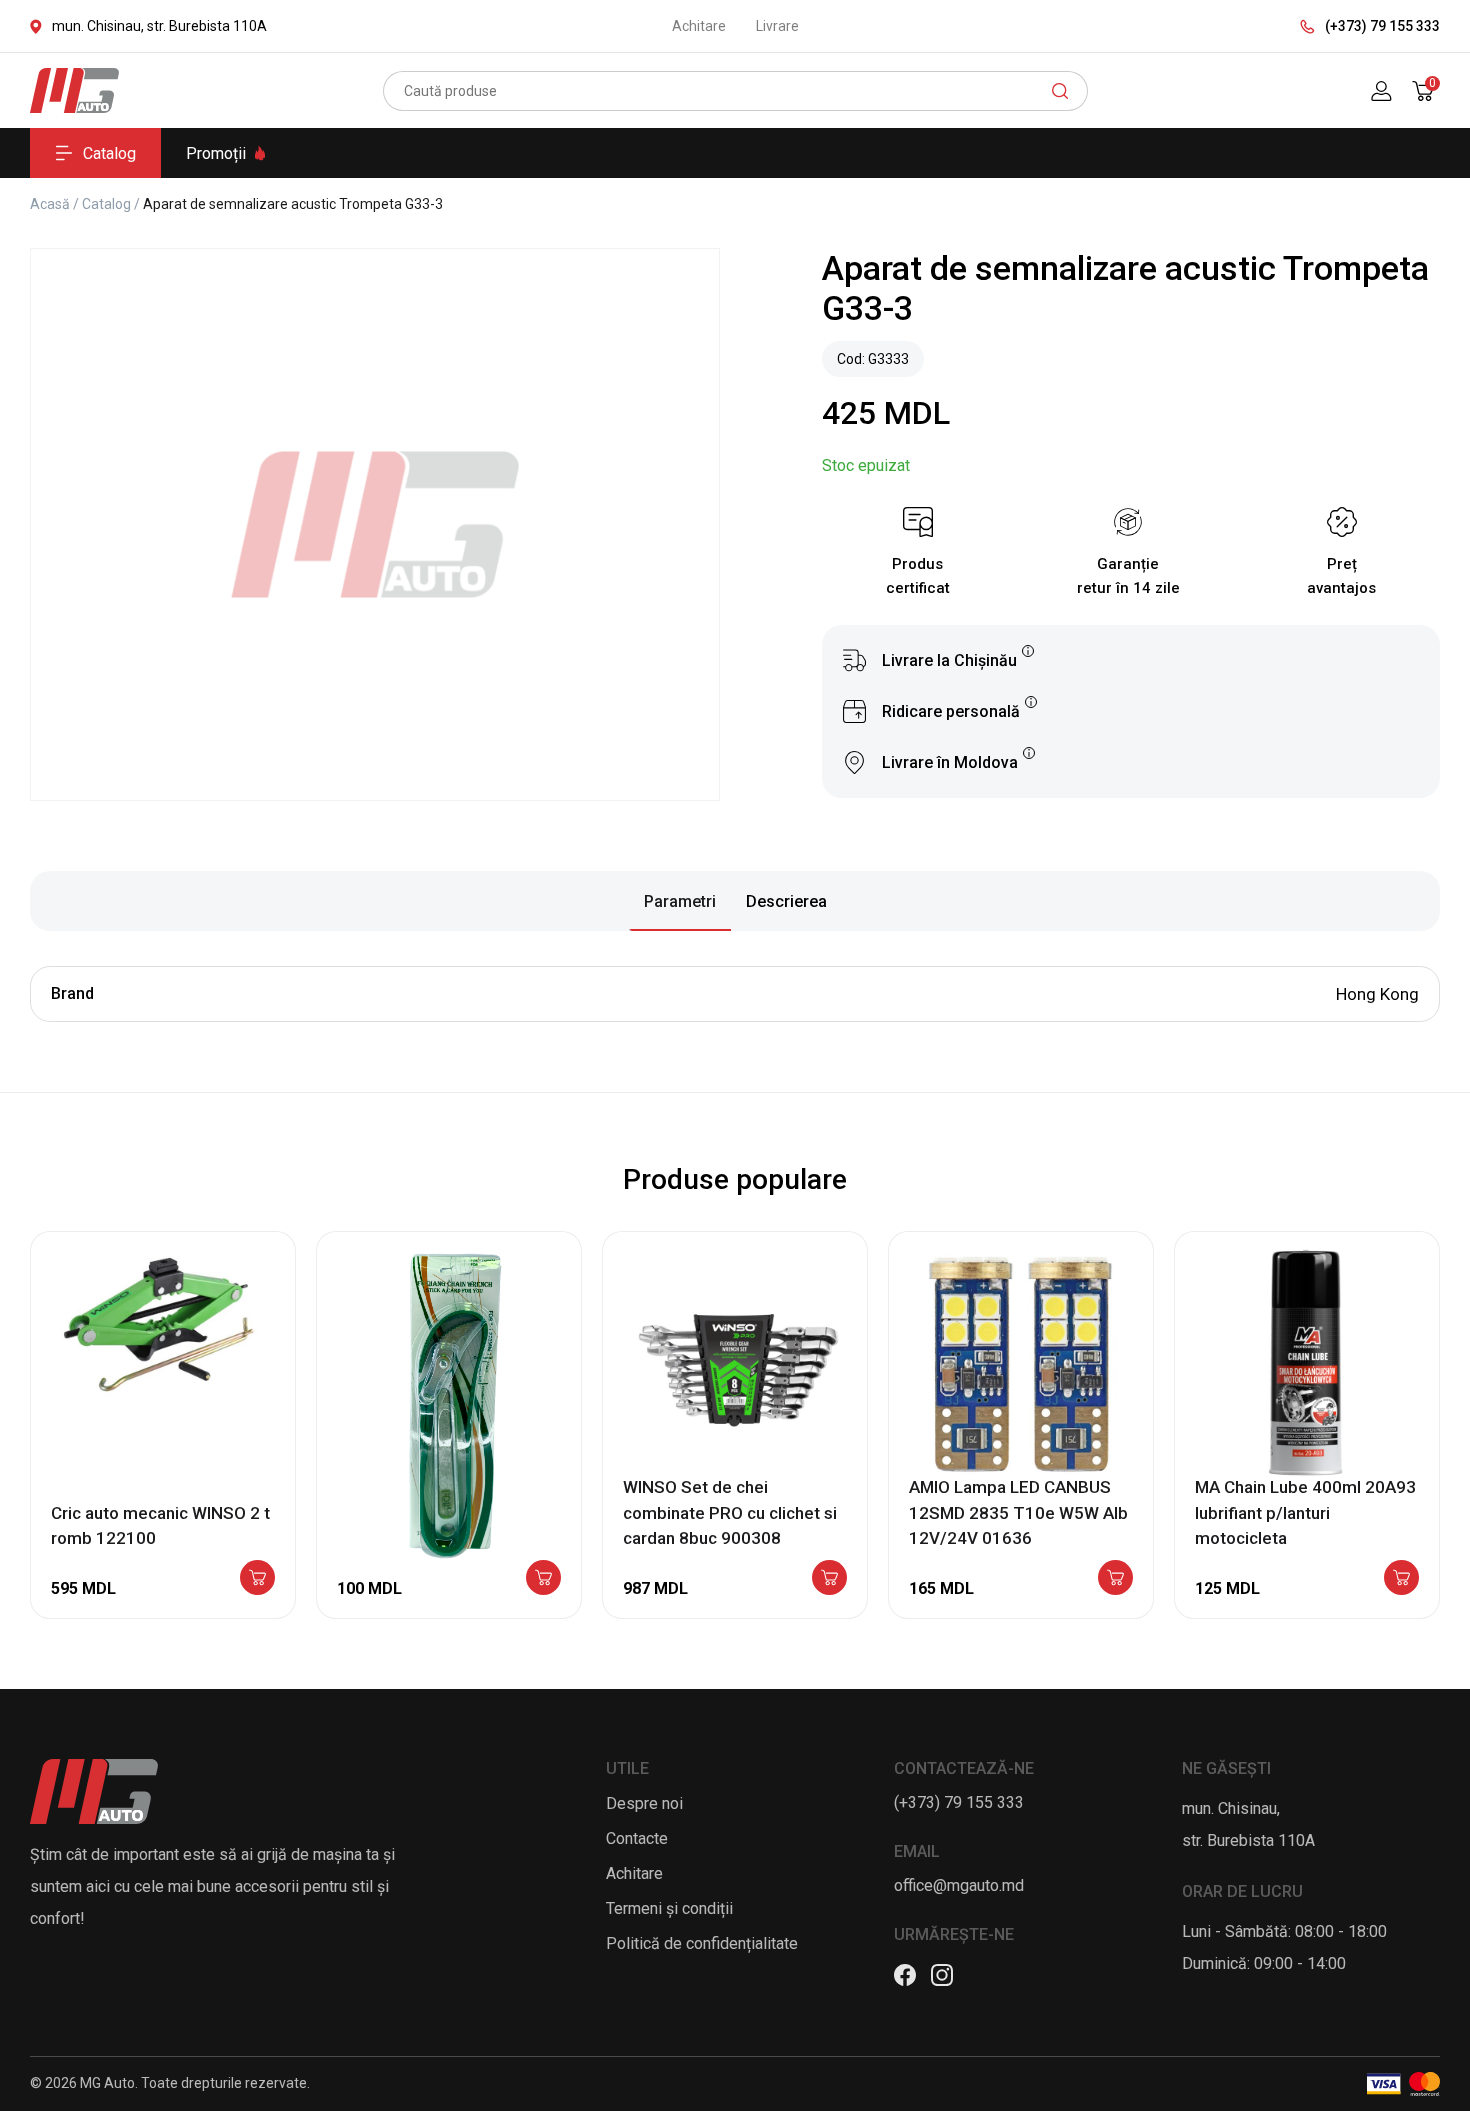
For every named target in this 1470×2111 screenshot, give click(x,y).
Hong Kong (1377, 994)
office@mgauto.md (959, 1885)
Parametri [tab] (680, 901)
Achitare (699, 26)
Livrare (777, 26)
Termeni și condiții (669, 1908)
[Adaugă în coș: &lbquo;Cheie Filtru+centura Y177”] (543, 1579)
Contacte (637, 1838)
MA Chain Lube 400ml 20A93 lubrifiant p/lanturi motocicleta (1305, 1512)
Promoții (216, 153)
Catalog (109, 153)
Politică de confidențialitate (702, 1943)
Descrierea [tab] (786, 901)
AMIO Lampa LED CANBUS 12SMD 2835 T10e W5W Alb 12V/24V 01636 (1018, 1512)
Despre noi (644, 1803)
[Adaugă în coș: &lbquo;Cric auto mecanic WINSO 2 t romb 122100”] (257, 1579)
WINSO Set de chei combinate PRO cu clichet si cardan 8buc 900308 (730, 1512)
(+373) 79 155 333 (1382, 26)
